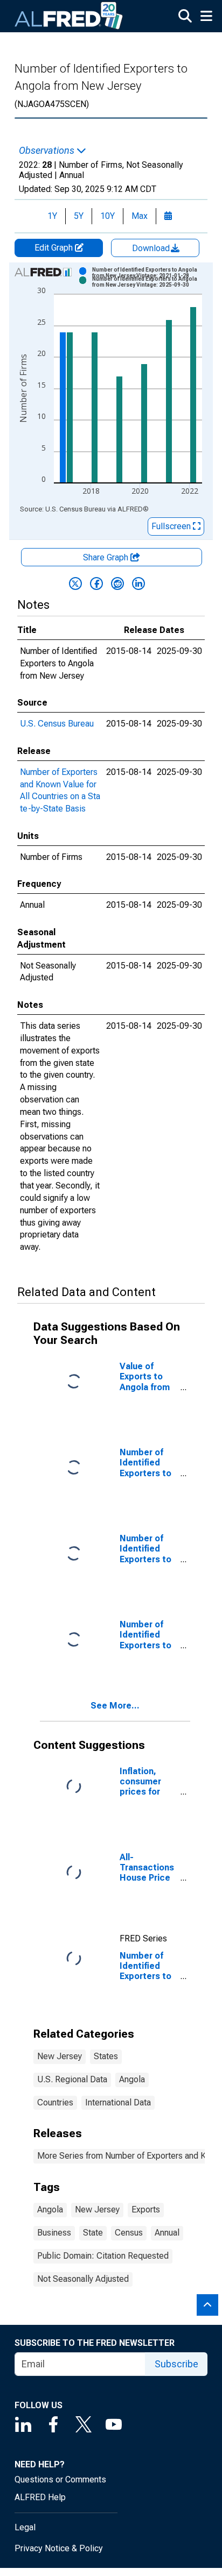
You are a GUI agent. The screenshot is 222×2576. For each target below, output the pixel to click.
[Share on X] (75, 583)
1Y (52, 216)
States (106, 2056)
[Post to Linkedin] (138, 583)
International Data (118, 2102)
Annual (167, 2233)
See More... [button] (115, 1706)
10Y (107, 216)
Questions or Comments (60, 2479)
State (93, 2233)
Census (129, 2233)
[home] (69, 16)
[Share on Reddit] (117, 583)
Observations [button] (48, 151)
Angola (132, 2079)
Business (54, 2233)
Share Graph (107, 557)
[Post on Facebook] (96, 583)
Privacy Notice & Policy (59, 2548)
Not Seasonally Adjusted (83, 2279)
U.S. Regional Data (72, 2079)
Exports (146, 2209)
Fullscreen (172, 526)
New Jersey (60, 2056)
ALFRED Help (40, 2497)
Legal (25, 2527)
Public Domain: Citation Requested (103, 2256)
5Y (79, 216)
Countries (55, 2102)
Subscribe (176, 2364)
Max (140, 216)
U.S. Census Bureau (57, 724)
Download (152, 248)
